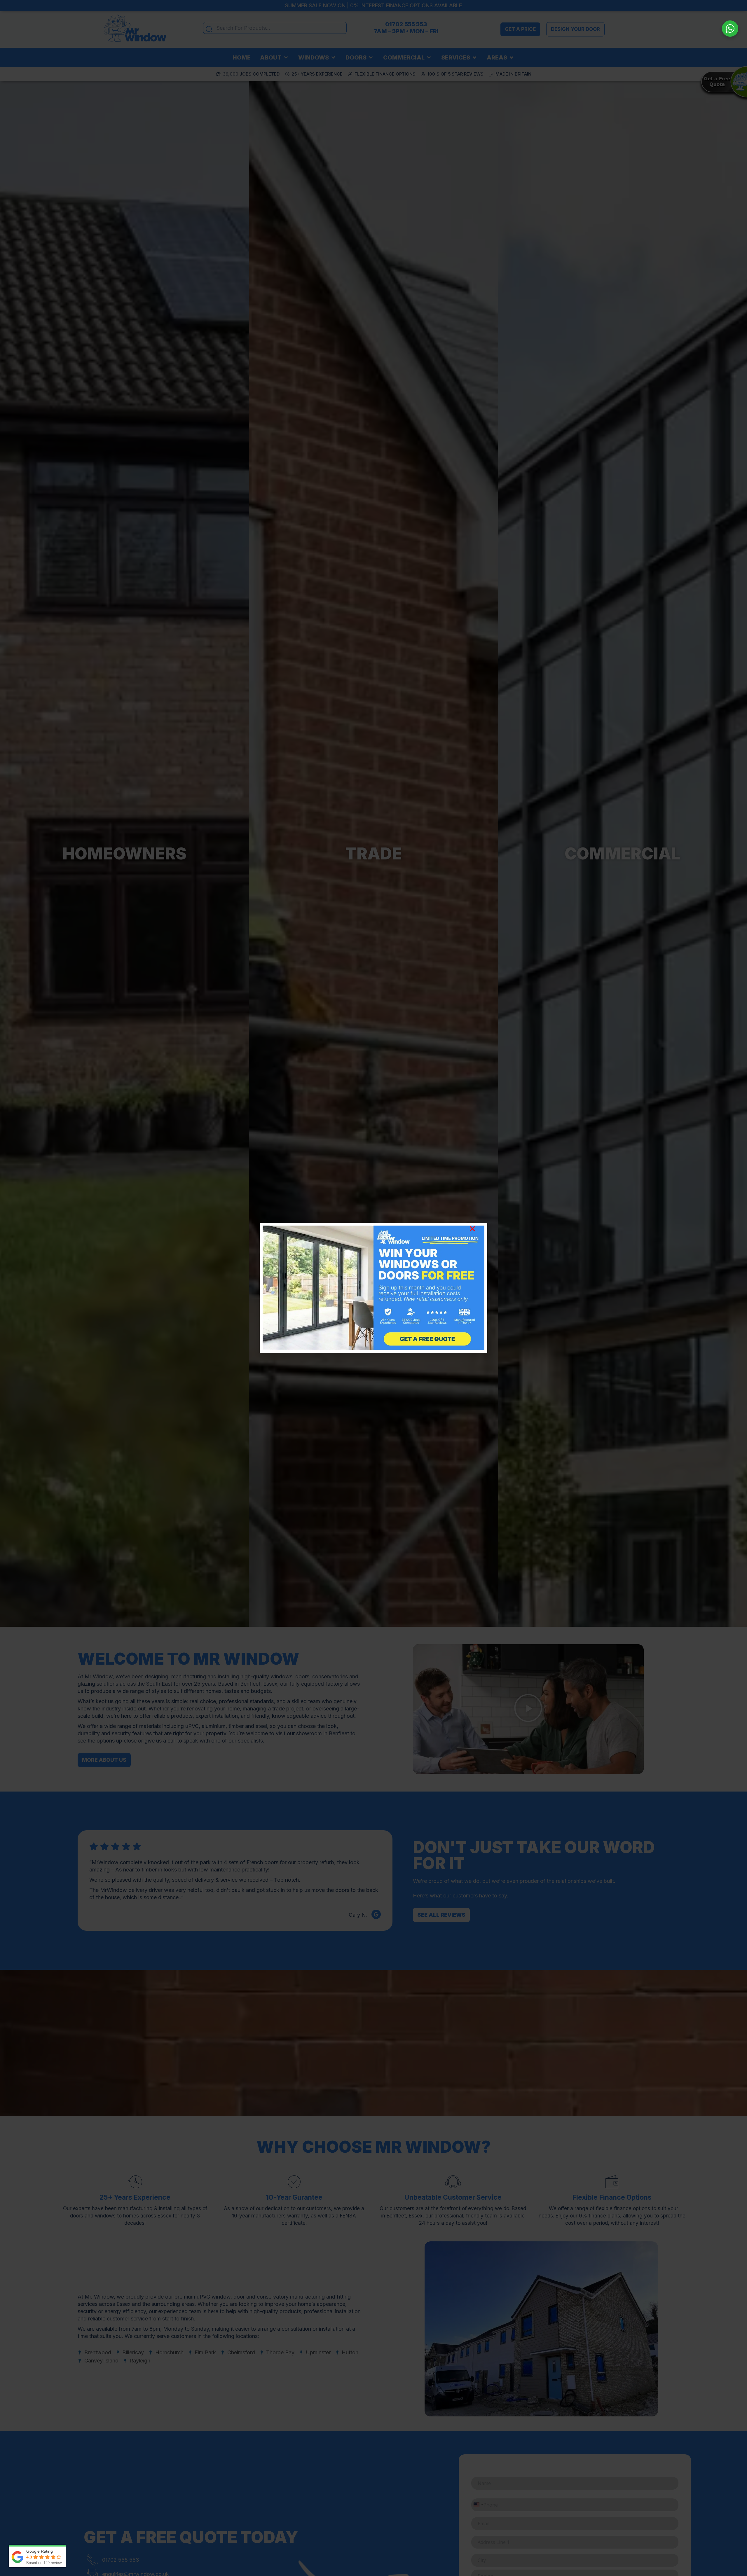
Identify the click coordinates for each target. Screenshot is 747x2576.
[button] (472, 1229)
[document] (373, 1288)
